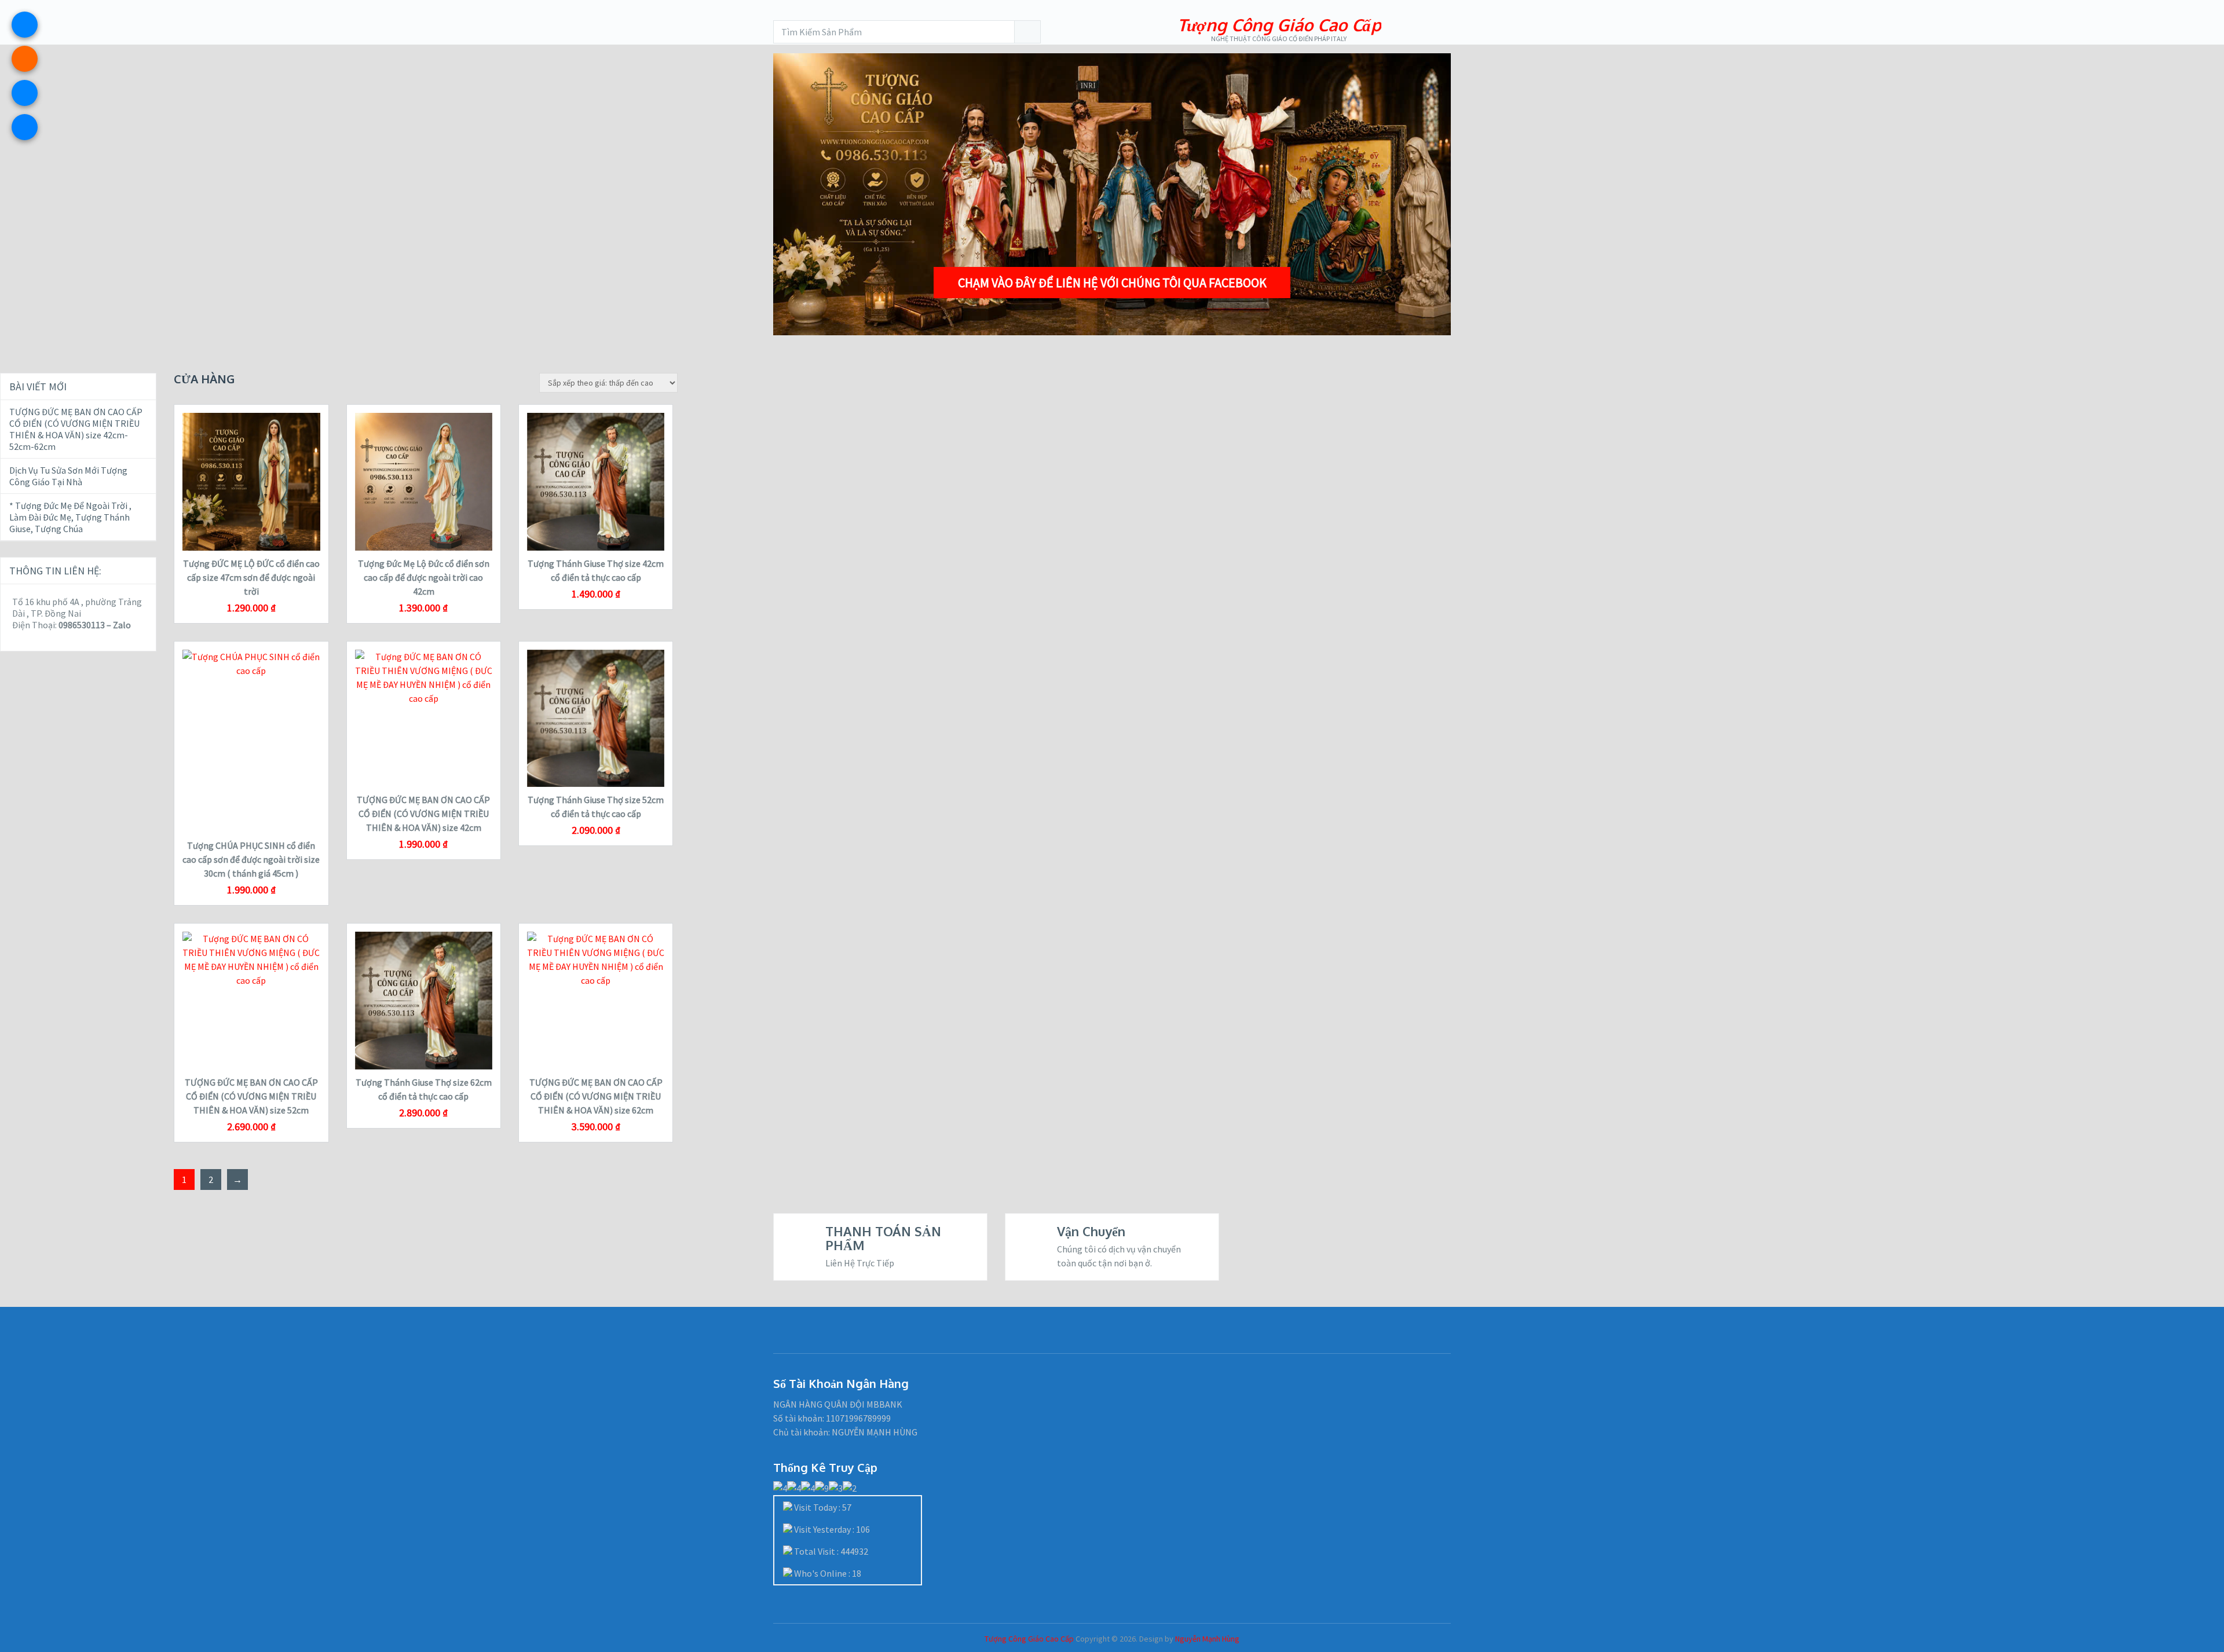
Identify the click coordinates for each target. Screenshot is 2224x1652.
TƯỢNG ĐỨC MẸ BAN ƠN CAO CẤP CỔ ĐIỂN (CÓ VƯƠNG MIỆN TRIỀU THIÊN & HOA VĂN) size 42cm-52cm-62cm (76, 429)
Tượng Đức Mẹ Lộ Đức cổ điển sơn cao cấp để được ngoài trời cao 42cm (424, 577)
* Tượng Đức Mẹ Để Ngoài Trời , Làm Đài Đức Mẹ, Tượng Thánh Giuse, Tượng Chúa (70, 517)
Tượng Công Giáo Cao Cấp (1279, 25)
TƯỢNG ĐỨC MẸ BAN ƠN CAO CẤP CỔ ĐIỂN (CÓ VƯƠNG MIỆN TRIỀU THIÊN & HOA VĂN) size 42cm (423, 814)
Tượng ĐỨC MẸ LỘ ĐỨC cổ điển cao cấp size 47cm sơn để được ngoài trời (251, 577)
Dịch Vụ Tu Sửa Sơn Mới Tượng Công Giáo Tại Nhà (68, 476)
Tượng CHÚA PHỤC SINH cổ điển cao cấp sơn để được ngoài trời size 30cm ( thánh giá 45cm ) (251, 859)
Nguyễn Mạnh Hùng (1207, 1639)
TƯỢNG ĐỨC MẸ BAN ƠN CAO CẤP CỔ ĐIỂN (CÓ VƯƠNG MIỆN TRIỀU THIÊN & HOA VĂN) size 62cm (596, 1096)
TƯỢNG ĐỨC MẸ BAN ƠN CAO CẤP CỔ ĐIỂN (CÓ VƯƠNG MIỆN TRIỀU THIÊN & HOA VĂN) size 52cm (251, 1096)
